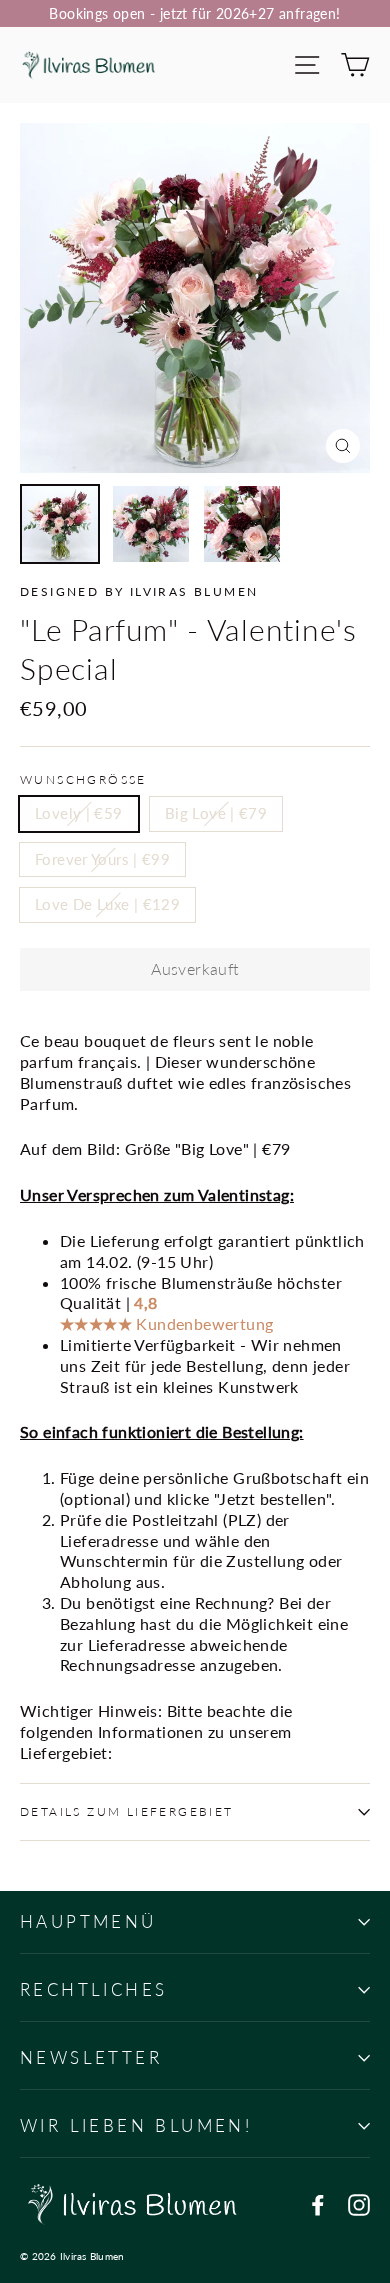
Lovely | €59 (79, 813)
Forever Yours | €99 (102, 859)
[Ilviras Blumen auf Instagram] (359, 2204)
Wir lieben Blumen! (136, 2125)
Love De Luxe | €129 (107, 904)
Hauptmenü (88, 1921)
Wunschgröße (83, 779)
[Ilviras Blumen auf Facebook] (318, 2204)
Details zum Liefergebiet (127, 1811)
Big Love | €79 (216, 813)
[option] (195, 298)
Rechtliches (93, 1989)
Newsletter (91, 2057)
